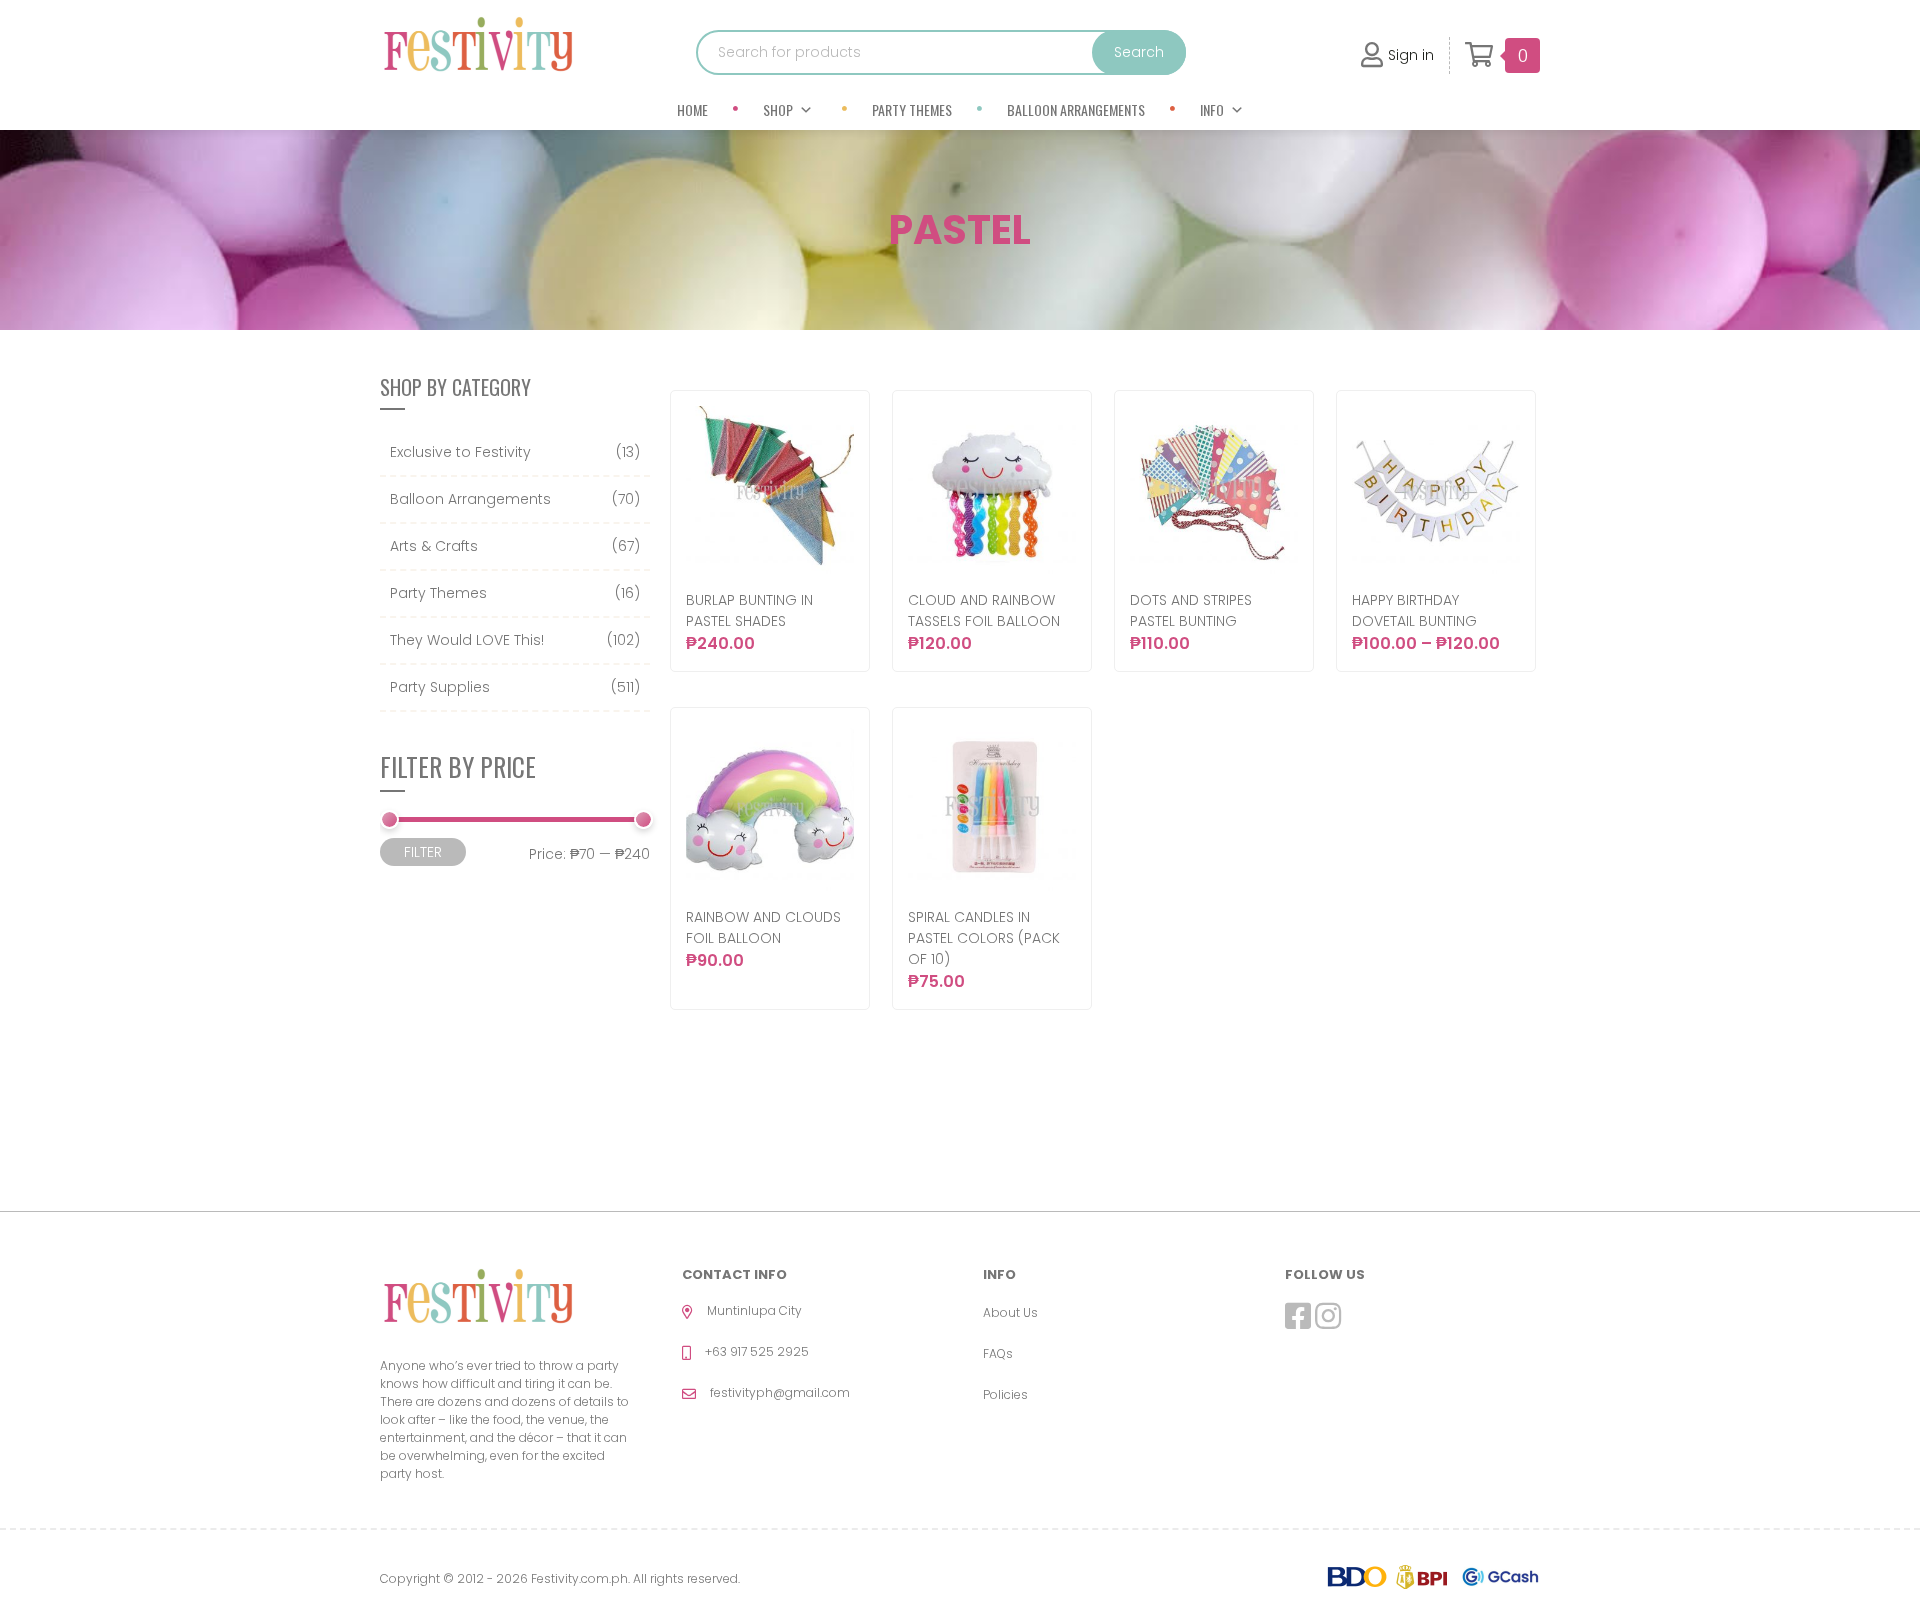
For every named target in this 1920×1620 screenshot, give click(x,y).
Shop (778, 109)
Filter (423, 852)
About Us (1010, 1312)
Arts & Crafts (434, 546)
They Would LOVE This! (467, 640)
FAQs (998, 1353)
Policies (1005, 1394)
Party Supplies (440, 687)
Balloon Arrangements (1076, 109)
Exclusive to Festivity (460, 452)
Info (1212, 109)
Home (692, 109)
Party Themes (912, 109)
